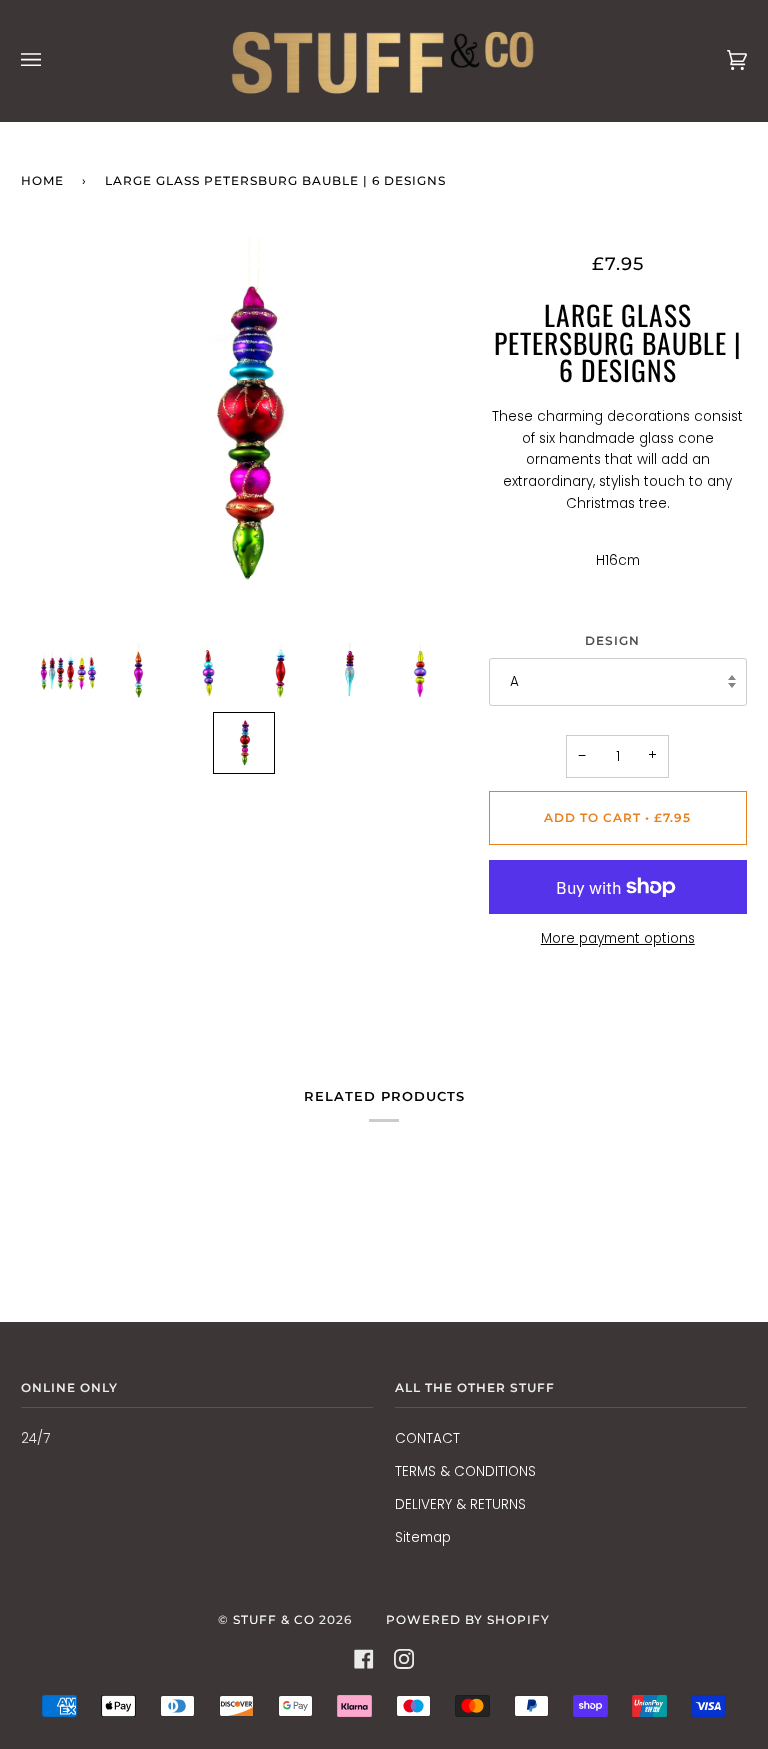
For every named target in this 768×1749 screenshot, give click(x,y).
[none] (69, 673)
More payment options (618, 938)
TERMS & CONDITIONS (465, 1471)
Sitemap (423, 1537)
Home (42, 180)
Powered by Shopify (468, 1619)
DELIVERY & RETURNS (460, 1504)
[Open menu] (51, 60)
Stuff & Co (274, 1619)
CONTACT (427, 1438)
